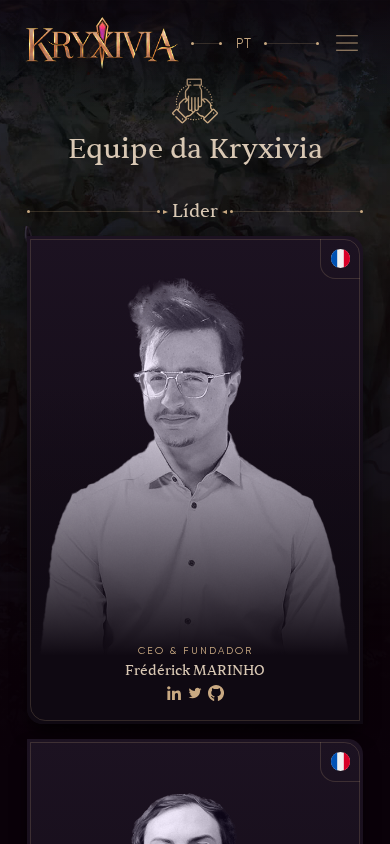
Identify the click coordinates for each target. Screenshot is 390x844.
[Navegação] (347, 43)
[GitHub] (216, 694)
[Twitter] (195, 694)
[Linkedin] (174, 694)
